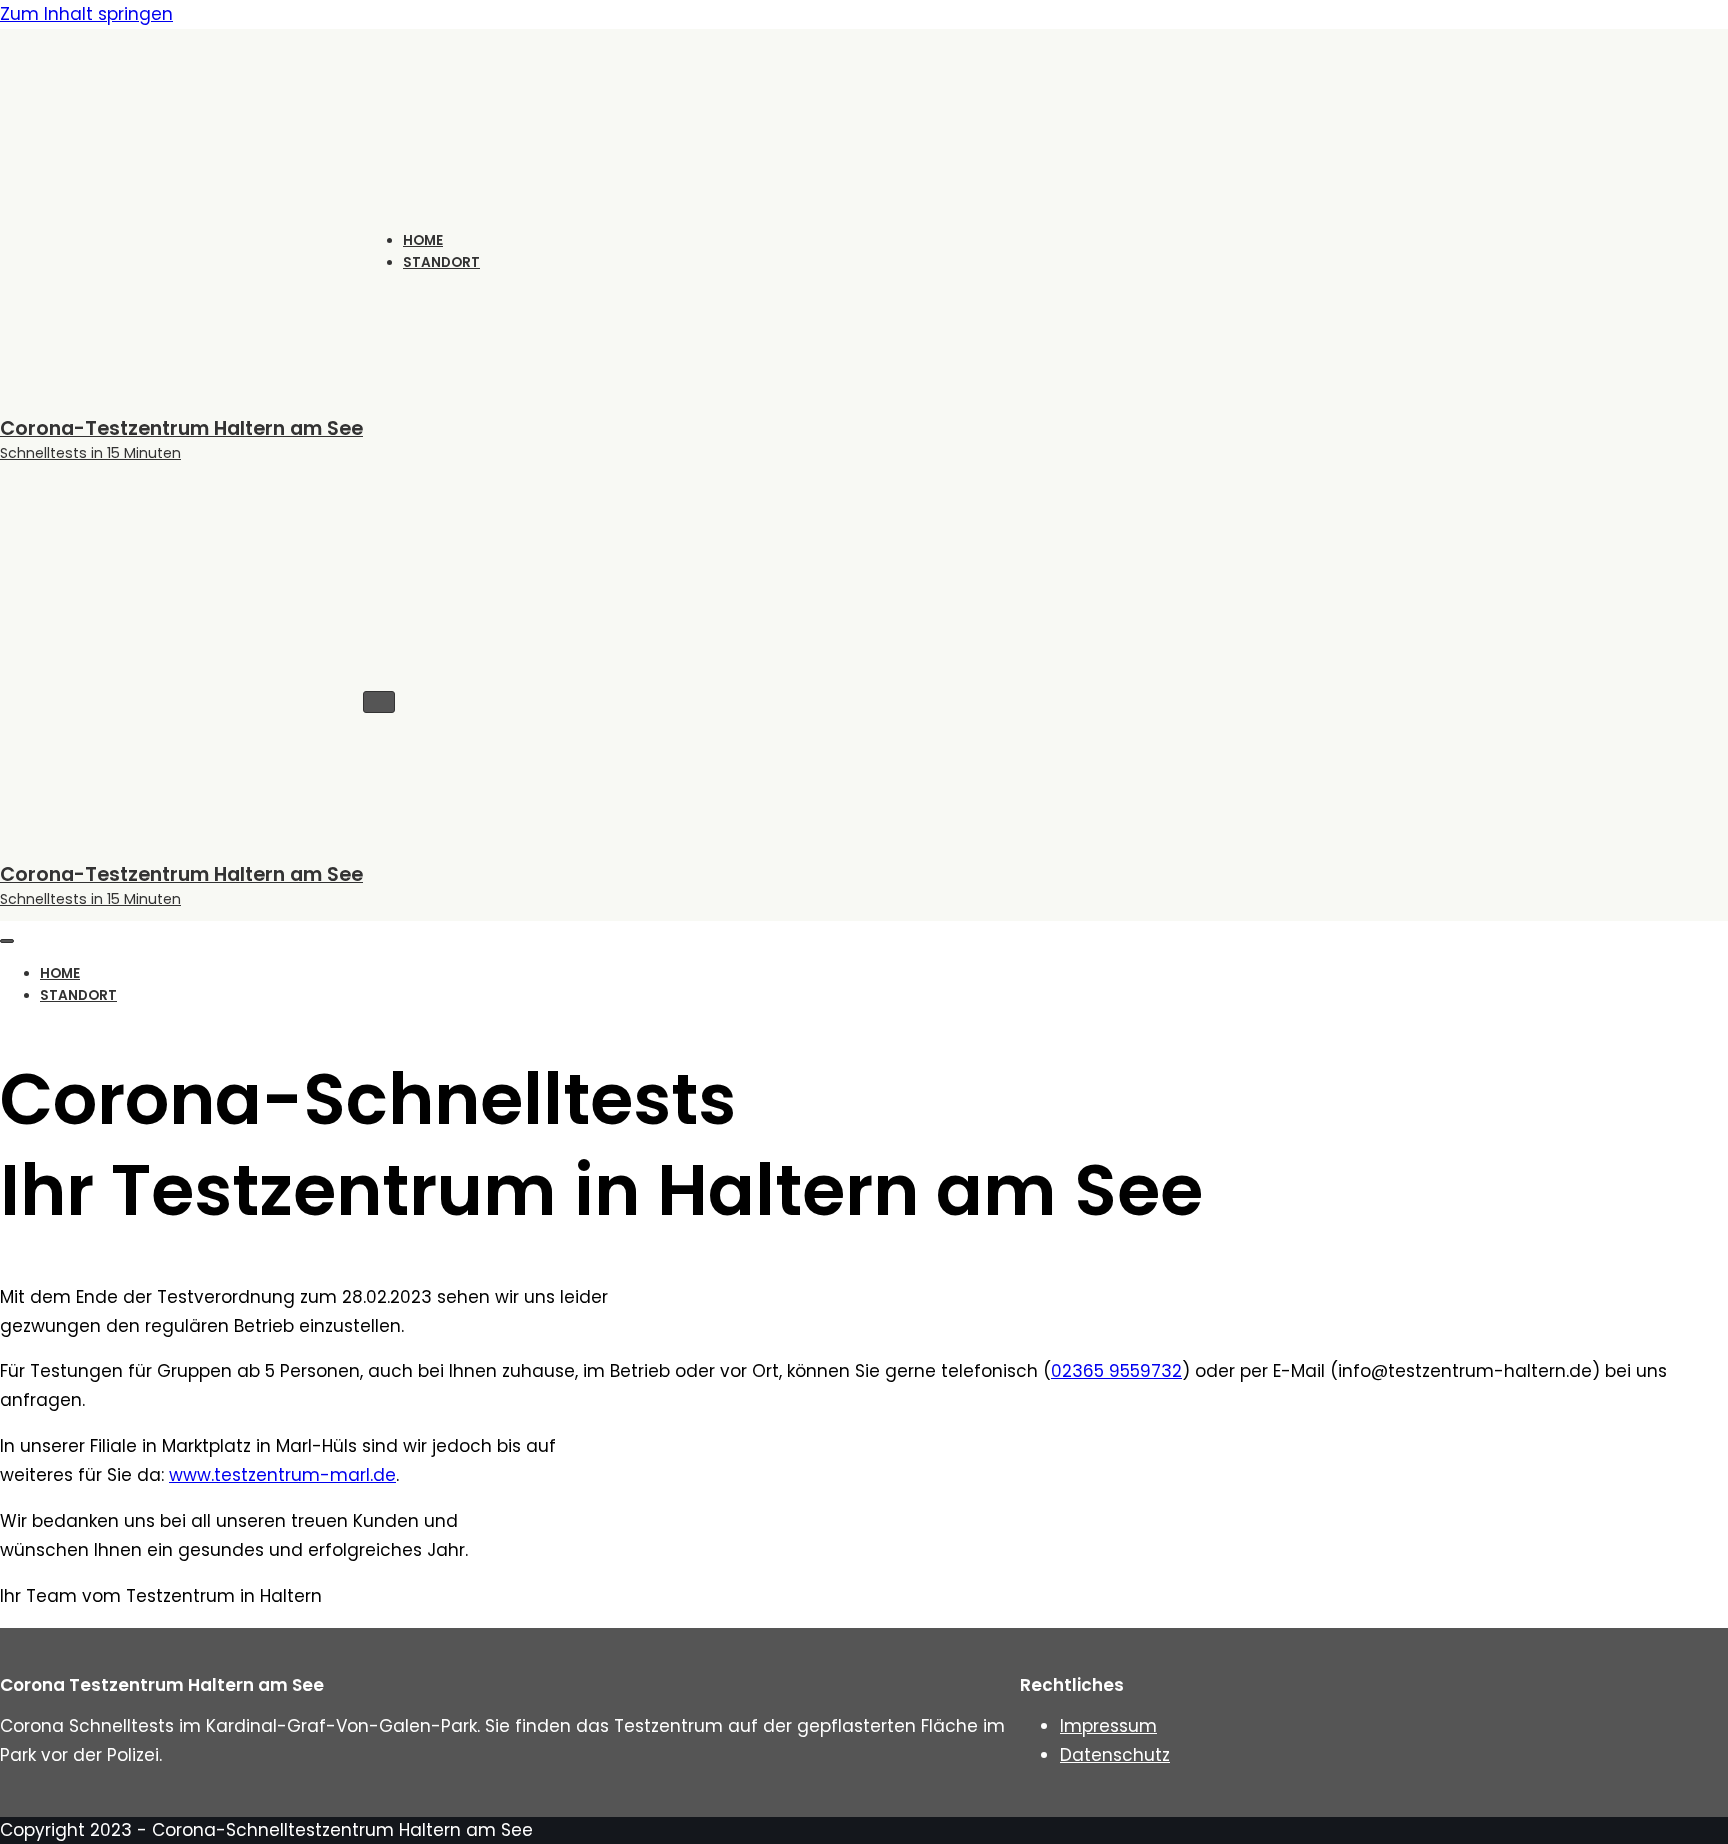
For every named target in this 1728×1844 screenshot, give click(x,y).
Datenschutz (1115, 1755)
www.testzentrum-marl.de (282, 1475)
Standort (441, 262)
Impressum (1108, 1726)
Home (423, 240)
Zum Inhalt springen (86, 14)
